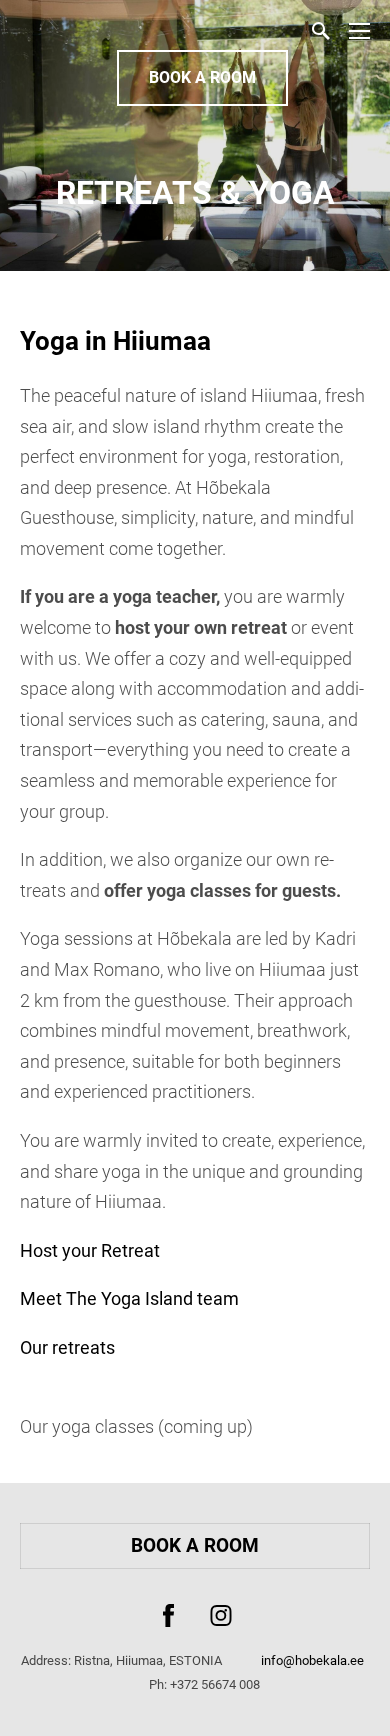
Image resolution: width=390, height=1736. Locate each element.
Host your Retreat (90, 1250)
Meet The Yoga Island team (129, 1298)
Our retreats (67, 1347)
